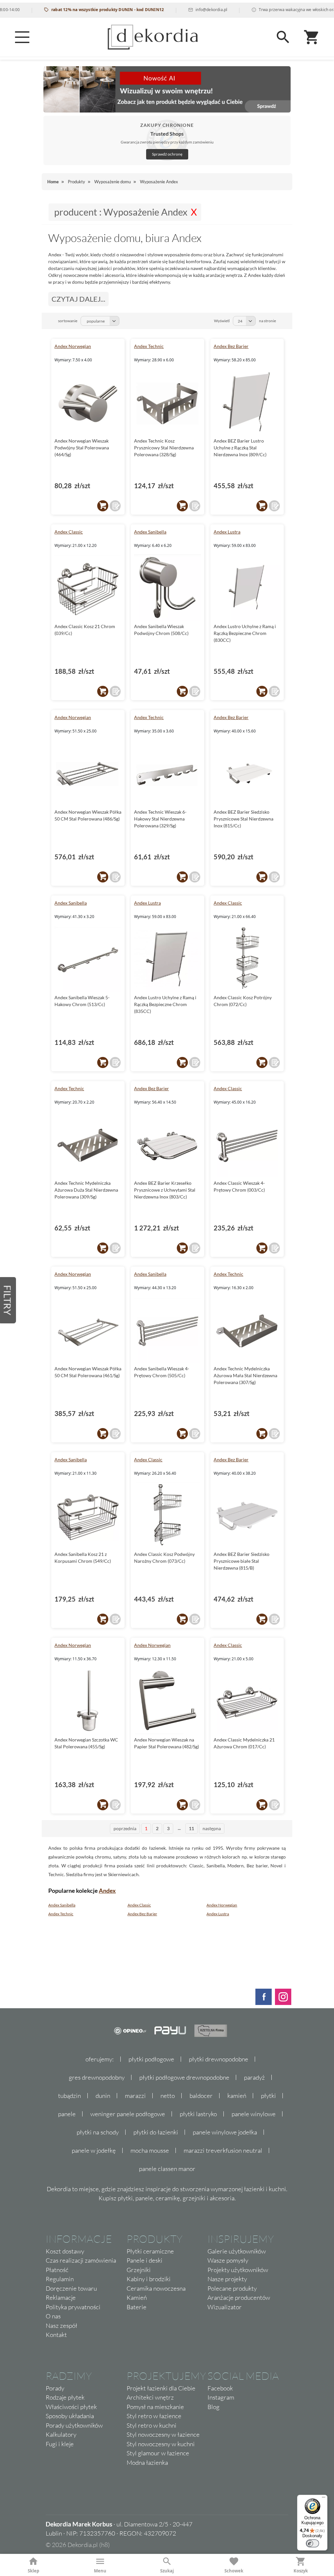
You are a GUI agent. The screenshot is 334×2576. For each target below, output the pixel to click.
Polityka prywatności (73, 2307)
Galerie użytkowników (237, 2251)
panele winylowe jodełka (225, 2132)
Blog (213, 2407)
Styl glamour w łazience (158, 2453)
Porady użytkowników (74, 2425)
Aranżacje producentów (239, 2297)
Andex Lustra (227, 532)
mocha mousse (150, 2150)
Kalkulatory (61, 2434)
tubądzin (69, 2096)
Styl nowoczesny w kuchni (161, 2444)
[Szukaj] (283, 37)
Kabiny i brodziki (149, 2279)
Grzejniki (139, 2270)
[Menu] (22, 37)
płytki (268, 2096)
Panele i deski (144, 2260)
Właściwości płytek (71, 2407)
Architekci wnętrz (150, 2397)
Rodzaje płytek (65, 2397)
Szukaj (167, 2571)
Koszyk (301, 2571)
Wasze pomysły (228, 2260)
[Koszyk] (312, 37)
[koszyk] (103, 506)
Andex (107, 1891)
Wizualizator (225, 2307)
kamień (237, 2096)
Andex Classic (69, 532)
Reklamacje (61, 2297)
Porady (55, 2388)
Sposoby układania (70, 2416)
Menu (100, 2571)
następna (212, 1828)
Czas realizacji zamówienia (81, 2260)
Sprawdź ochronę (167, 154)
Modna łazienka (147, 2463)
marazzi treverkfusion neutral (223, 2150)
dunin (103, 2096)
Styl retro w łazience (154, 2416)
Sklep (33, 2571)
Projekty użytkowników (238, 2270)
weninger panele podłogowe (128, 2114)
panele (67, 2114)
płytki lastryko (198, 2114)
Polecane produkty (232, 2288)
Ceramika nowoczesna (156, 2288)
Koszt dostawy (65, 2251)
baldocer (201, 2096)
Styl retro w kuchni (152, 2425)
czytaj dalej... (78, 299)
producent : (121, 212)
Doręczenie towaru (71, 2288)
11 (191, 1828)
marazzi (135, 2096)
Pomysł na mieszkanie (155, 2407)
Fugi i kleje (60, 2444)
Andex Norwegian (73, 346)
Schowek (234, 2571)
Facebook (220, 2388)
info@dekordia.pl (184, 10)
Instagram (221, 2397)
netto (168, 2096)
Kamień (137, 2297)
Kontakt (56, 2335)
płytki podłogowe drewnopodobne (184, 2077)
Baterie (137, 2307)
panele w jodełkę (94, 2150)
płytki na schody (98, 2132)
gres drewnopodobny (97, 2077)
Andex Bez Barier (231, 346)
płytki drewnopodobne (219, 2059)
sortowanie (68, 321)
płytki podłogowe (151, 2059)
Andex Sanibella (150, 532)
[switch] (312, 2543)
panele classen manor (167, 2169)
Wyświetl (222, 321)
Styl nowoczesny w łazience (163, 2434)
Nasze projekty (227, 2279)
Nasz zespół (61, 2326)
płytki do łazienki (156, 2132)
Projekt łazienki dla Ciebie (161, 2388)
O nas (53, 2316)
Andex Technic (149, 346)
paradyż (254, 2077)
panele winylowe (254, 2114)
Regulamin (60, 2279)
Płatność (57, 2270)
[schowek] (115, 506)
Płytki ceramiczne (150, 2251)
